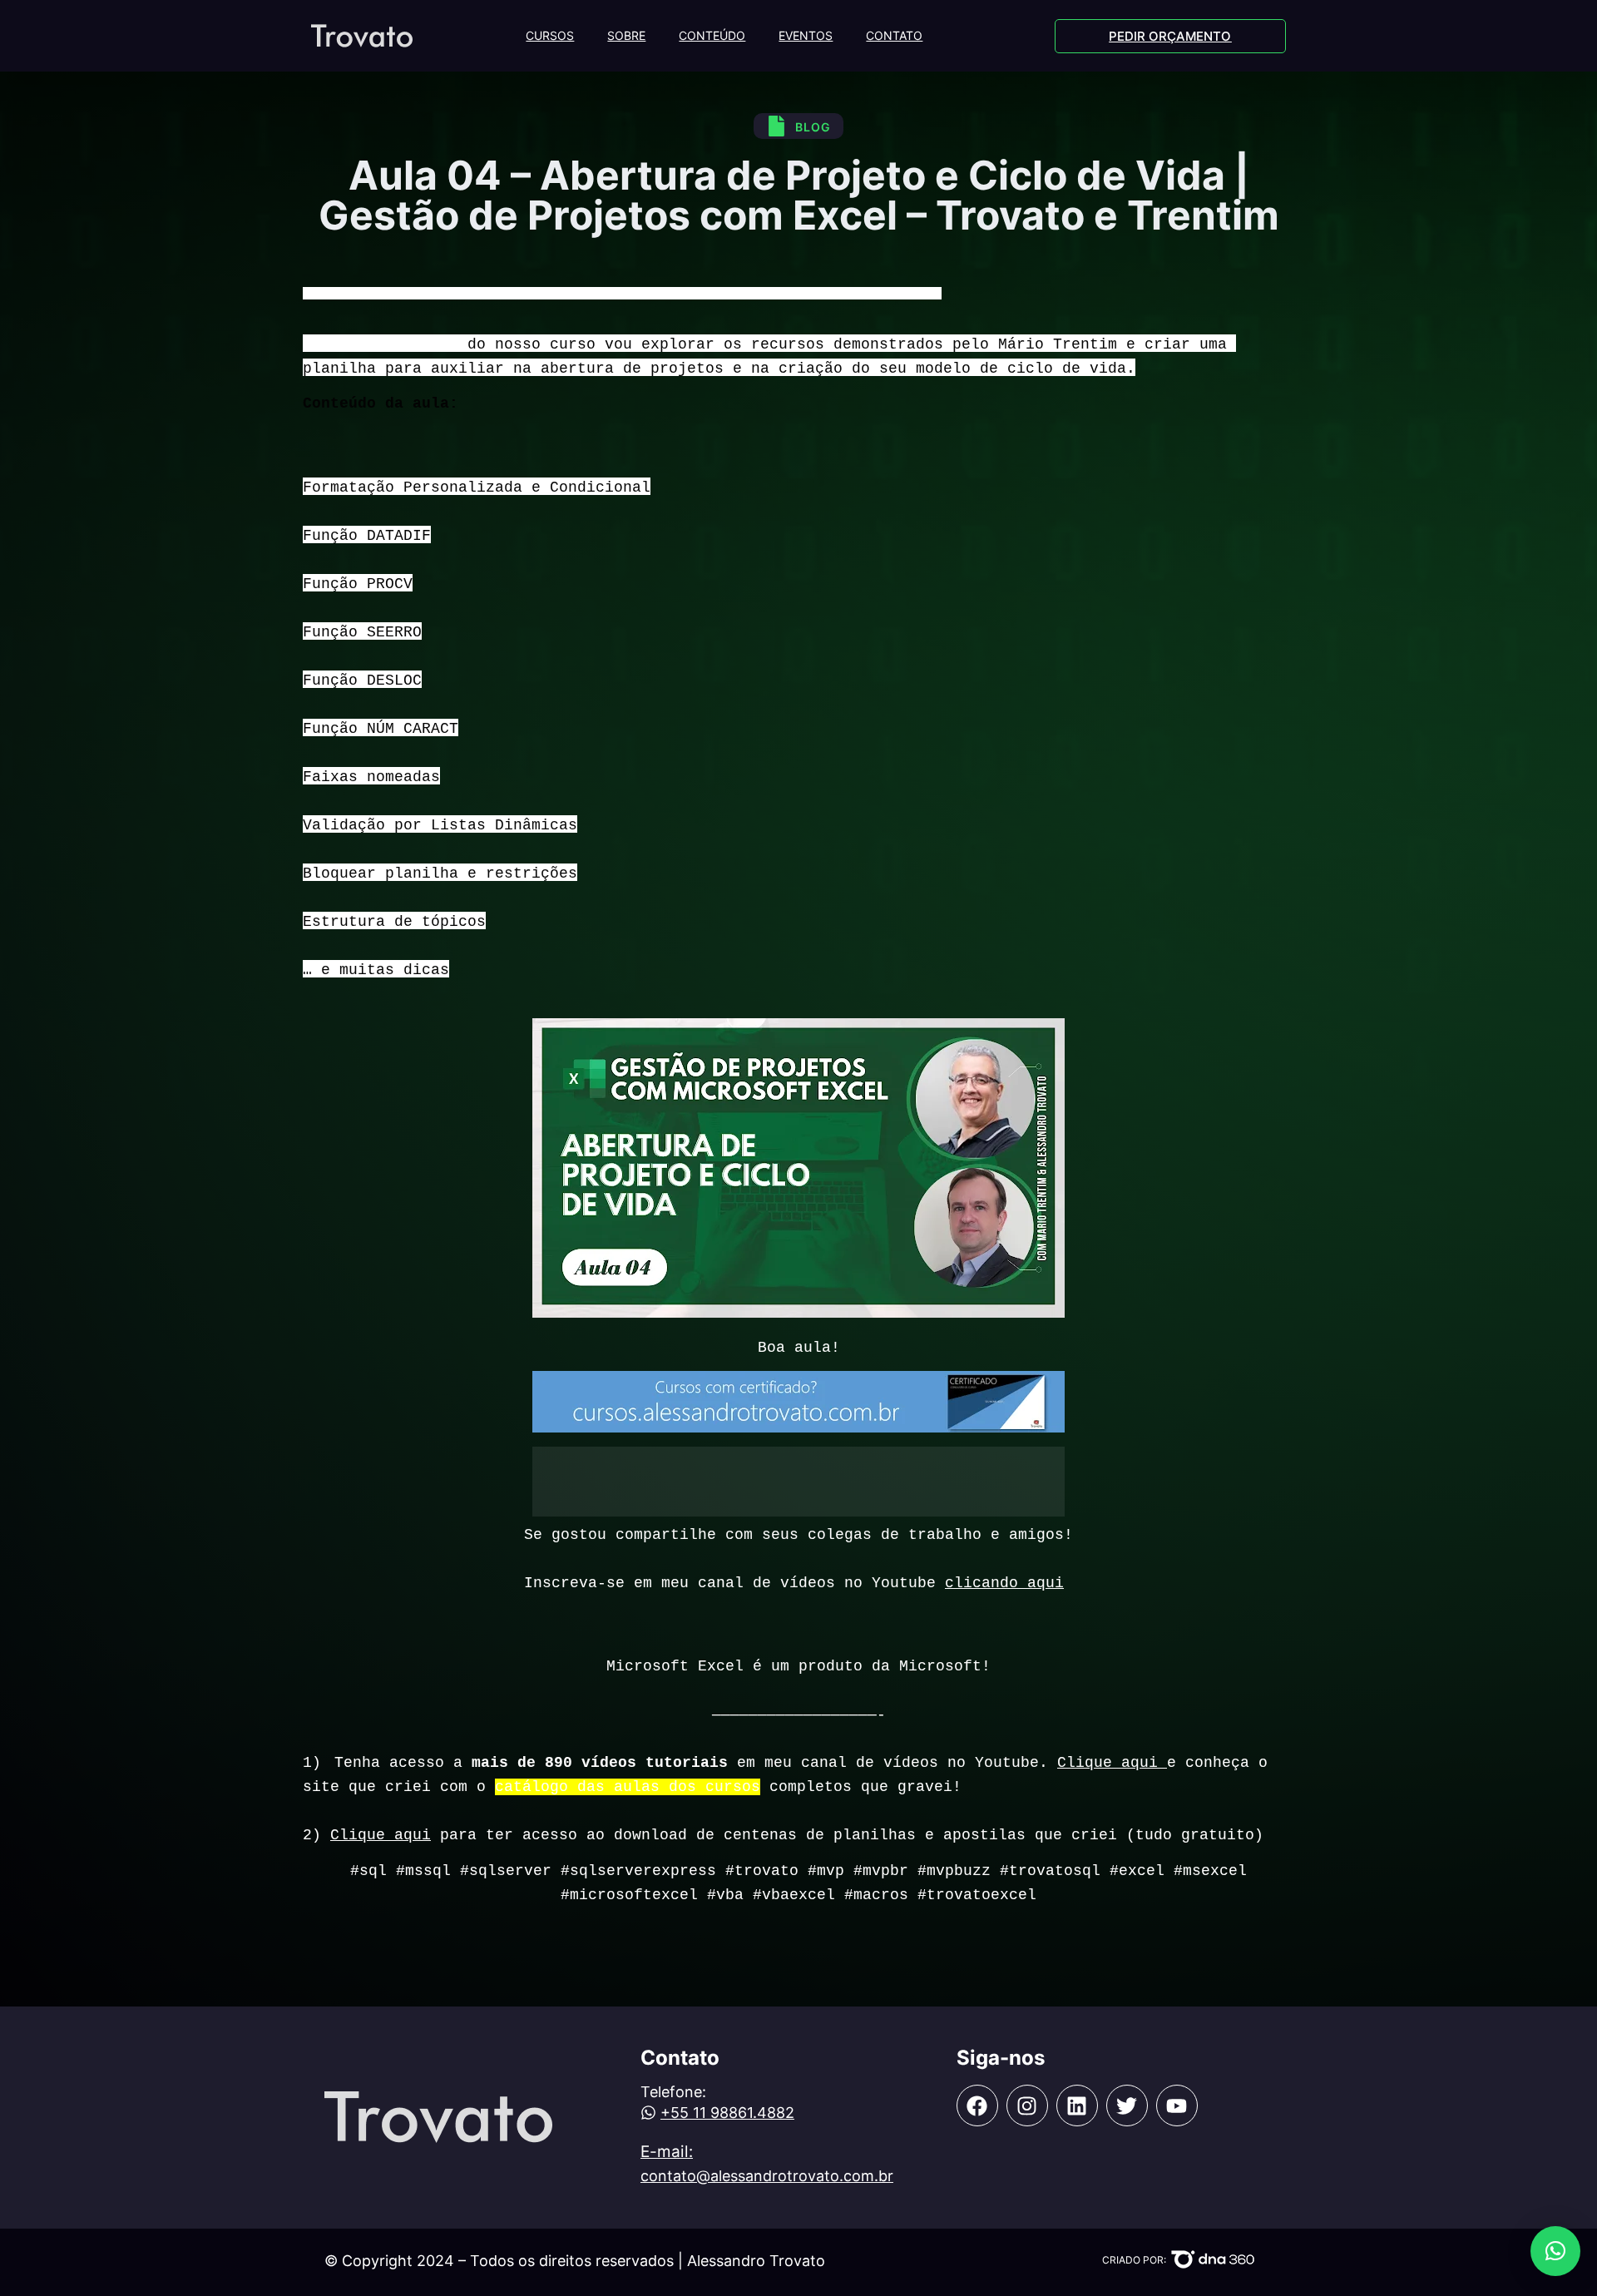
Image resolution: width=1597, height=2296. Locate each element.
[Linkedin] (1077, 2105)
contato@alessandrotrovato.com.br (767, 2176)
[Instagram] (1027, 2105)
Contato (894, 35)
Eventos (806, 35)
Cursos (550, 35)
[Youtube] (1177, 2105)
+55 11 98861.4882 (727, 2113)
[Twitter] (1127, 2105)
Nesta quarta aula (381, 344)
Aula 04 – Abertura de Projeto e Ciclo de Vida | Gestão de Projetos (522, 293)
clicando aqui (1004, 1583)
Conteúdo (712, 35)
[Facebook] (977, 2105)
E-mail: (667, 2152)
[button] (1555, 2251)
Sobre (626, 35)
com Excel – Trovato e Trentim (845, 293)
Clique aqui (1112, 1763)
